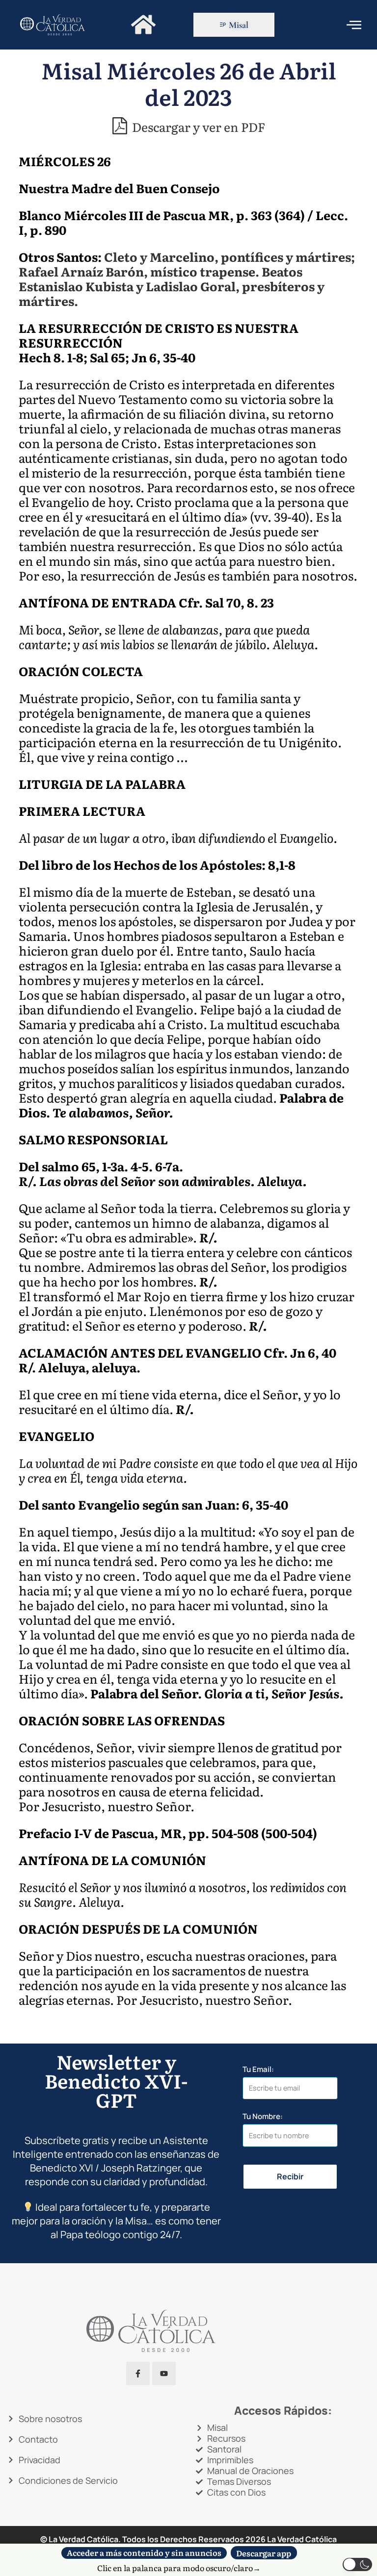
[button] (357, 2564)
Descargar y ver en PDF (197, 126)
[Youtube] (164, 2374)
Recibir (290, 2176)
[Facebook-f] (138, 2374)
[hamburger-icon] (354, 25)
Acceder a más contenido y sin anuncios (144, 2553)
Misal (239, 25)
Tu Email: (258, 2069)
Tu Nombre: (263, 2116)
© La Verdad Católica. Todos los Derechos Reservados (153, 2539)
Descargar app (264, 2552)
